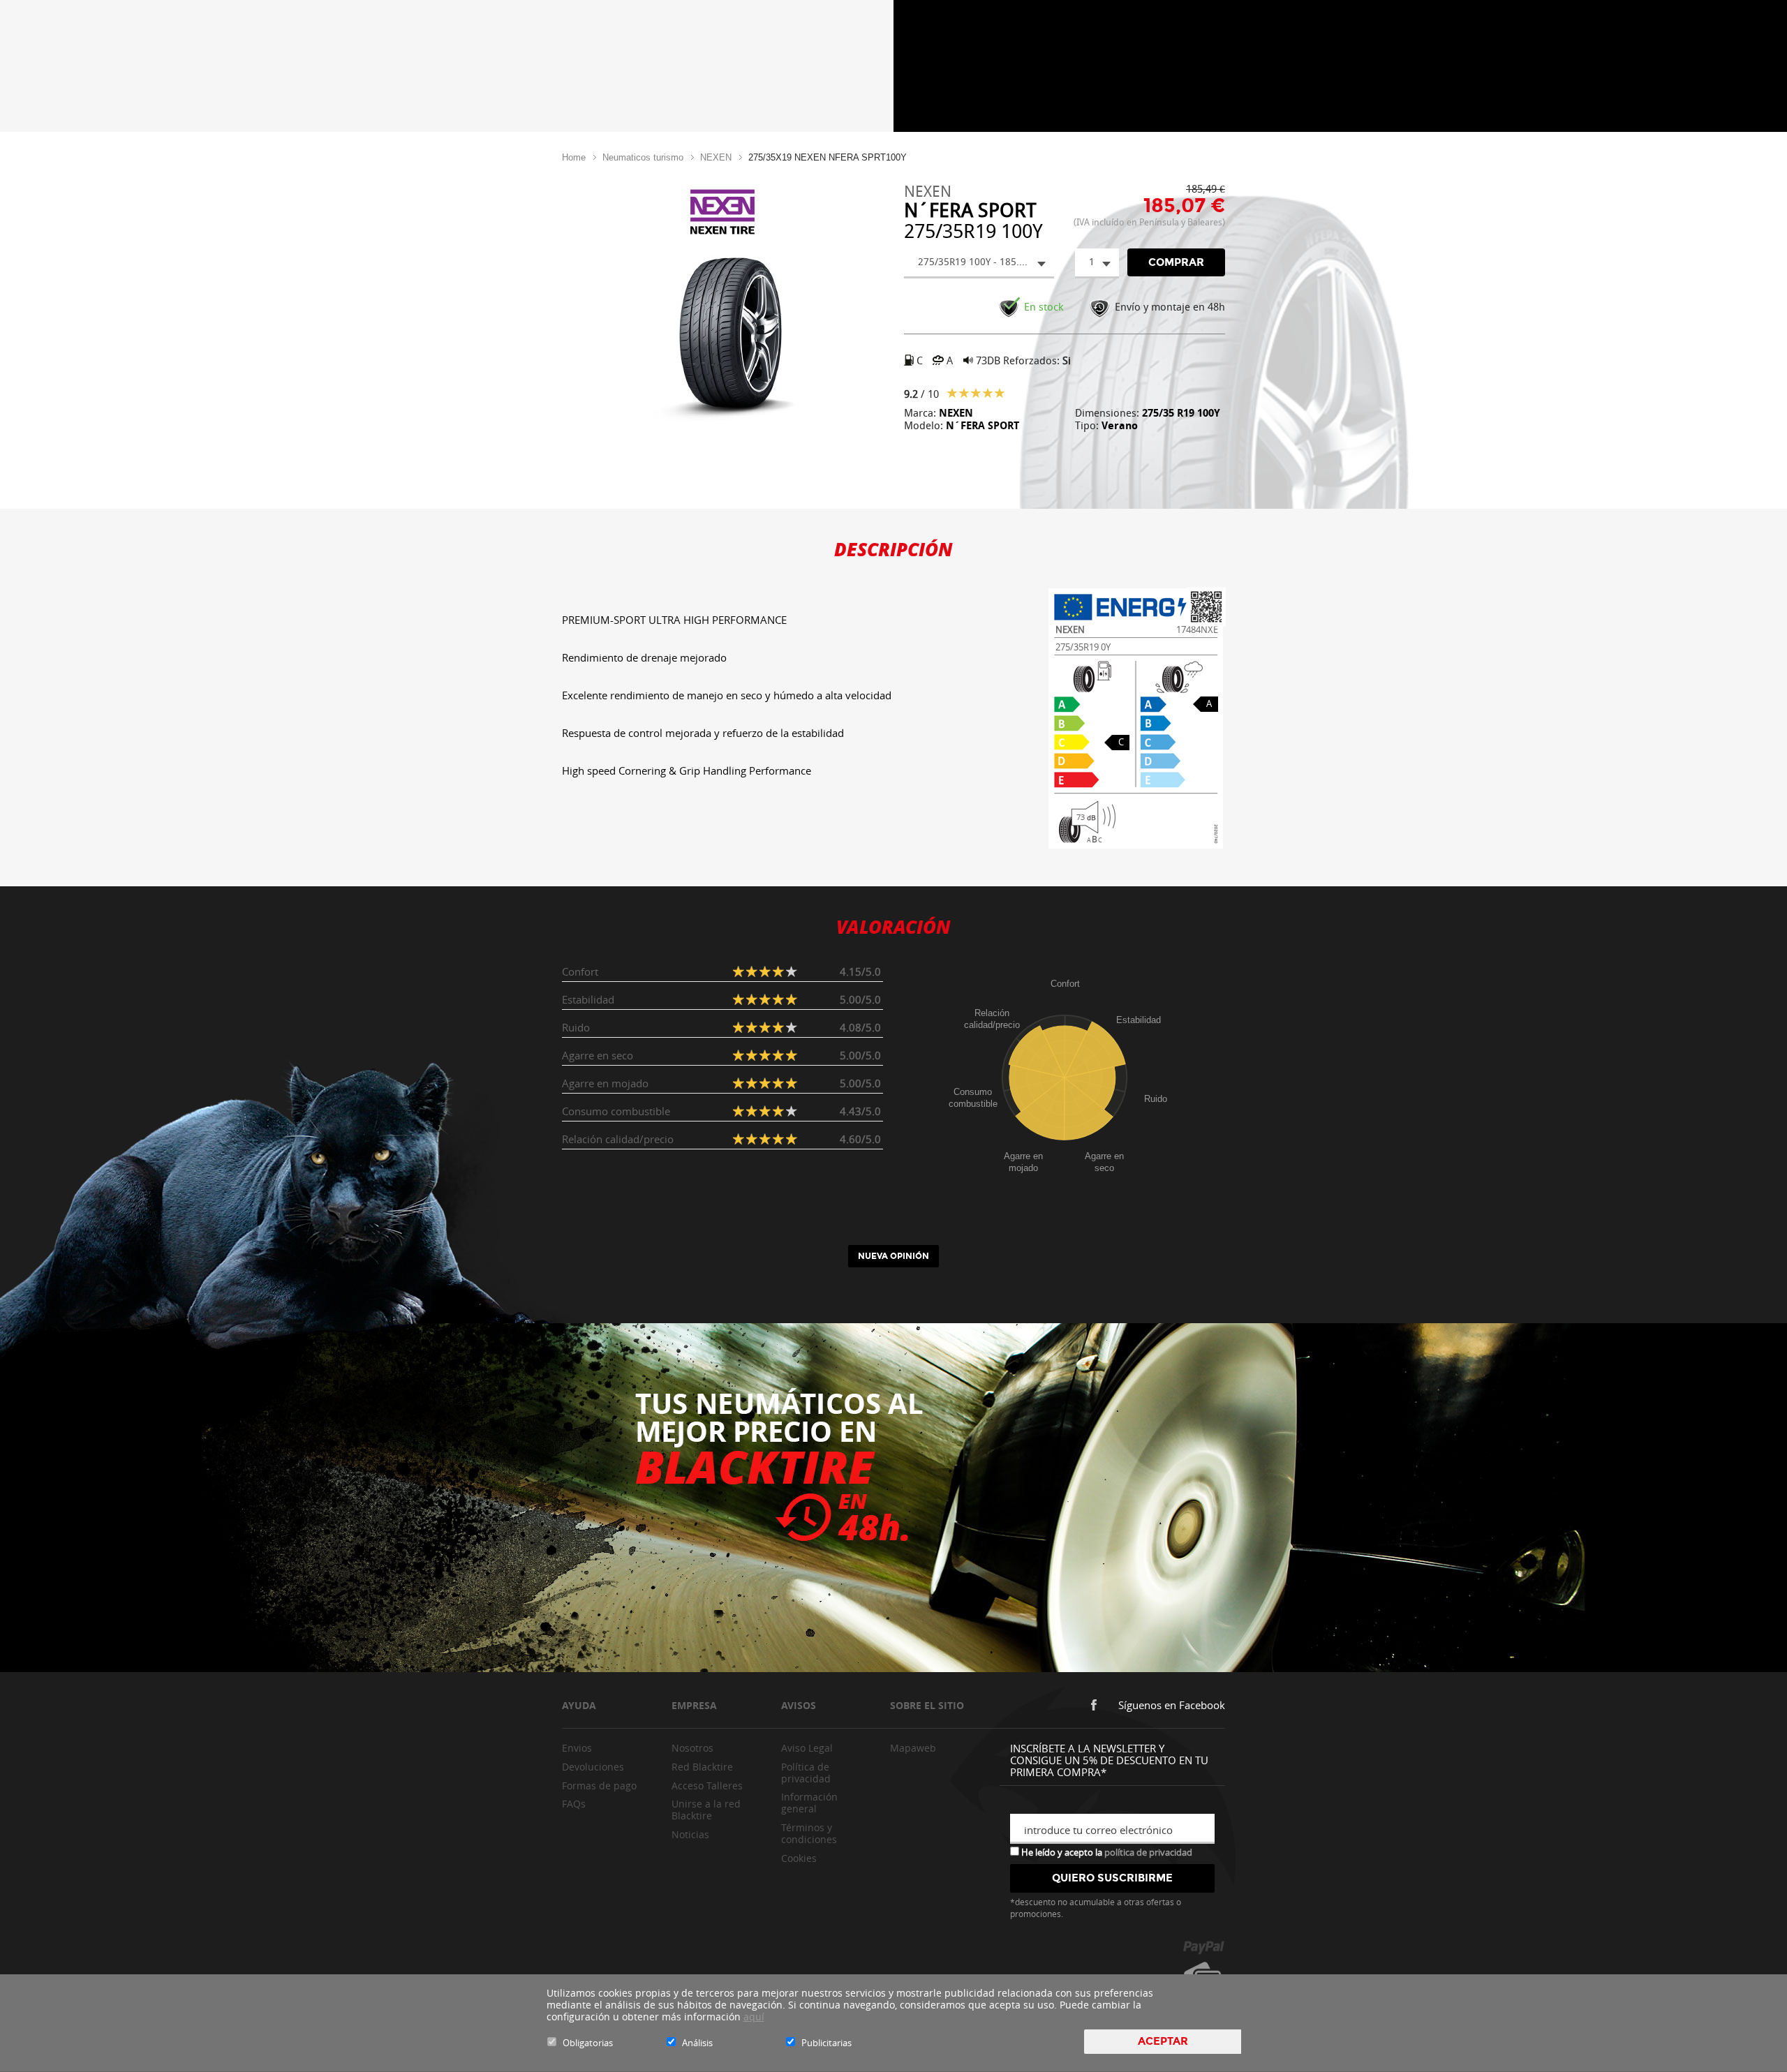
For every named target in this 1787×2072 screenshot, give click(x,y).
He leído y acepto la (1106, 1851)
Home (574, 157)
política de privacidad (1148, 1852)
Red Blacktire (702, 1767)
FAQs (574, 1804)
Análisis (697, 2043)
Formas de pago (599, 1786)
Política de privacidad (806, 1773)
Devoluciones (593, 1767)
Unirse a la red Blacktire (706, 1810)
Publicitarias (826, 2043)
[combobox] (979, 263)
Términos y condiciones (809, 1833)
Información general (809, 1803)
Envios (577, 1748)
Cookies (799, 1858)
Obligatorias (588, 2043)
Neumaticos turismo (643, 157)
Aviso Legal (807, 1748)
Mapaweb (913, 1748)
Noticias (690, 1834)
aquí (754, 2017)
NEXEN (716, 157)
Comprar (1176, 262)
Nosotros (692, 1748)
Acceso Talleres (707, 1786)
